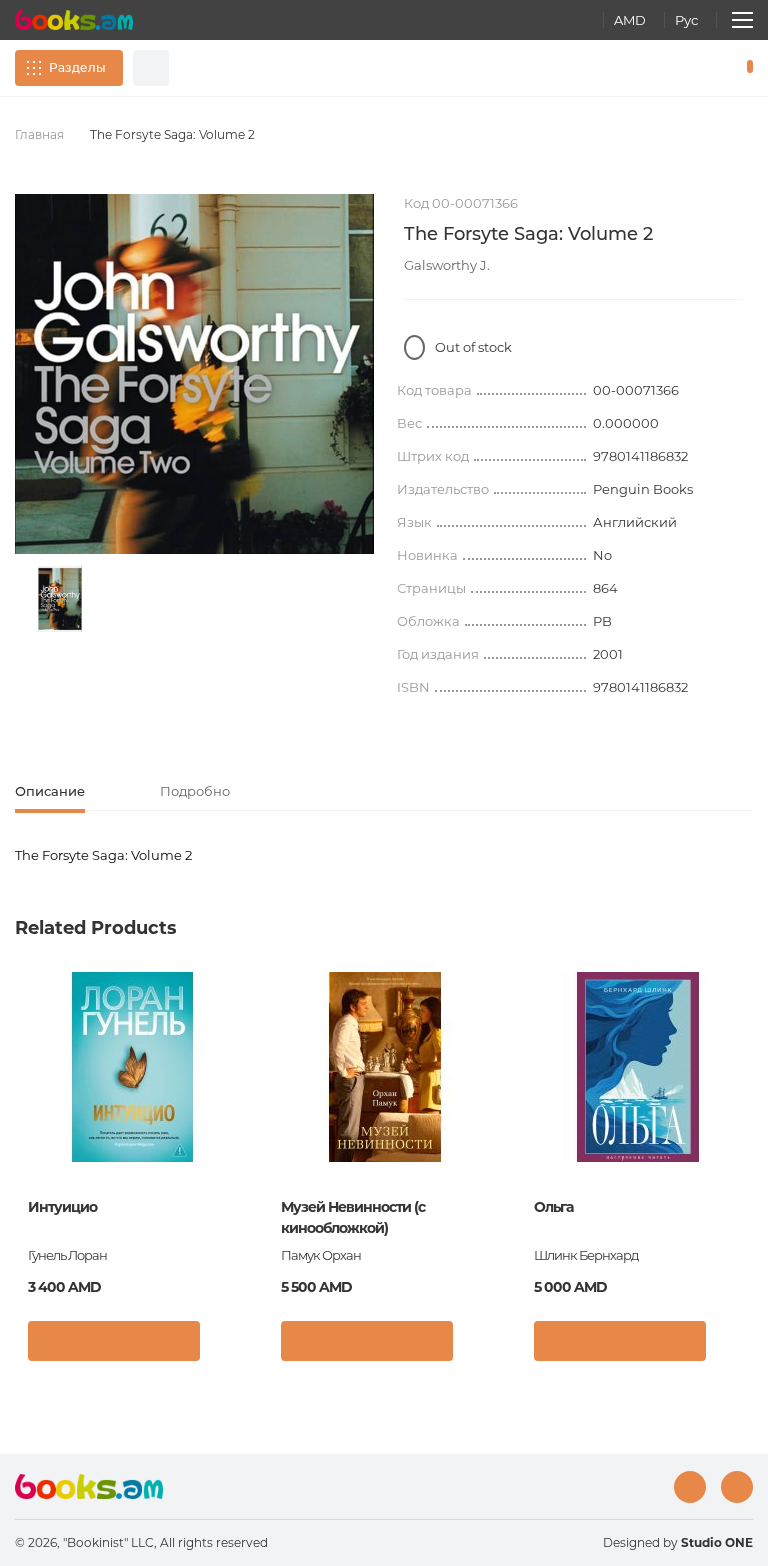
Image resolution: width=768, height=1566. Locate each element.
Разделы (77, 67)
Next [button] (743, 1119)
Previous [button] (25, 1119)
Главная (39, 134)
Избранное (698, 68)
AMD (630, 20)
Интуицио (62, 1207)
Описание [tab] (50, 791)
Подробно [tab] (195, 791)
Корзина (745, 68)
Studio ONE (717, 1542)
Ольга (553, 1207)
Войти (664, 68)
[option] (60, 599)
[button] (227, 1346)
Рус (686, 20)
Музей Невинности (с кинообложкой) (353, 1217)
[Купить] (114, 1341)
